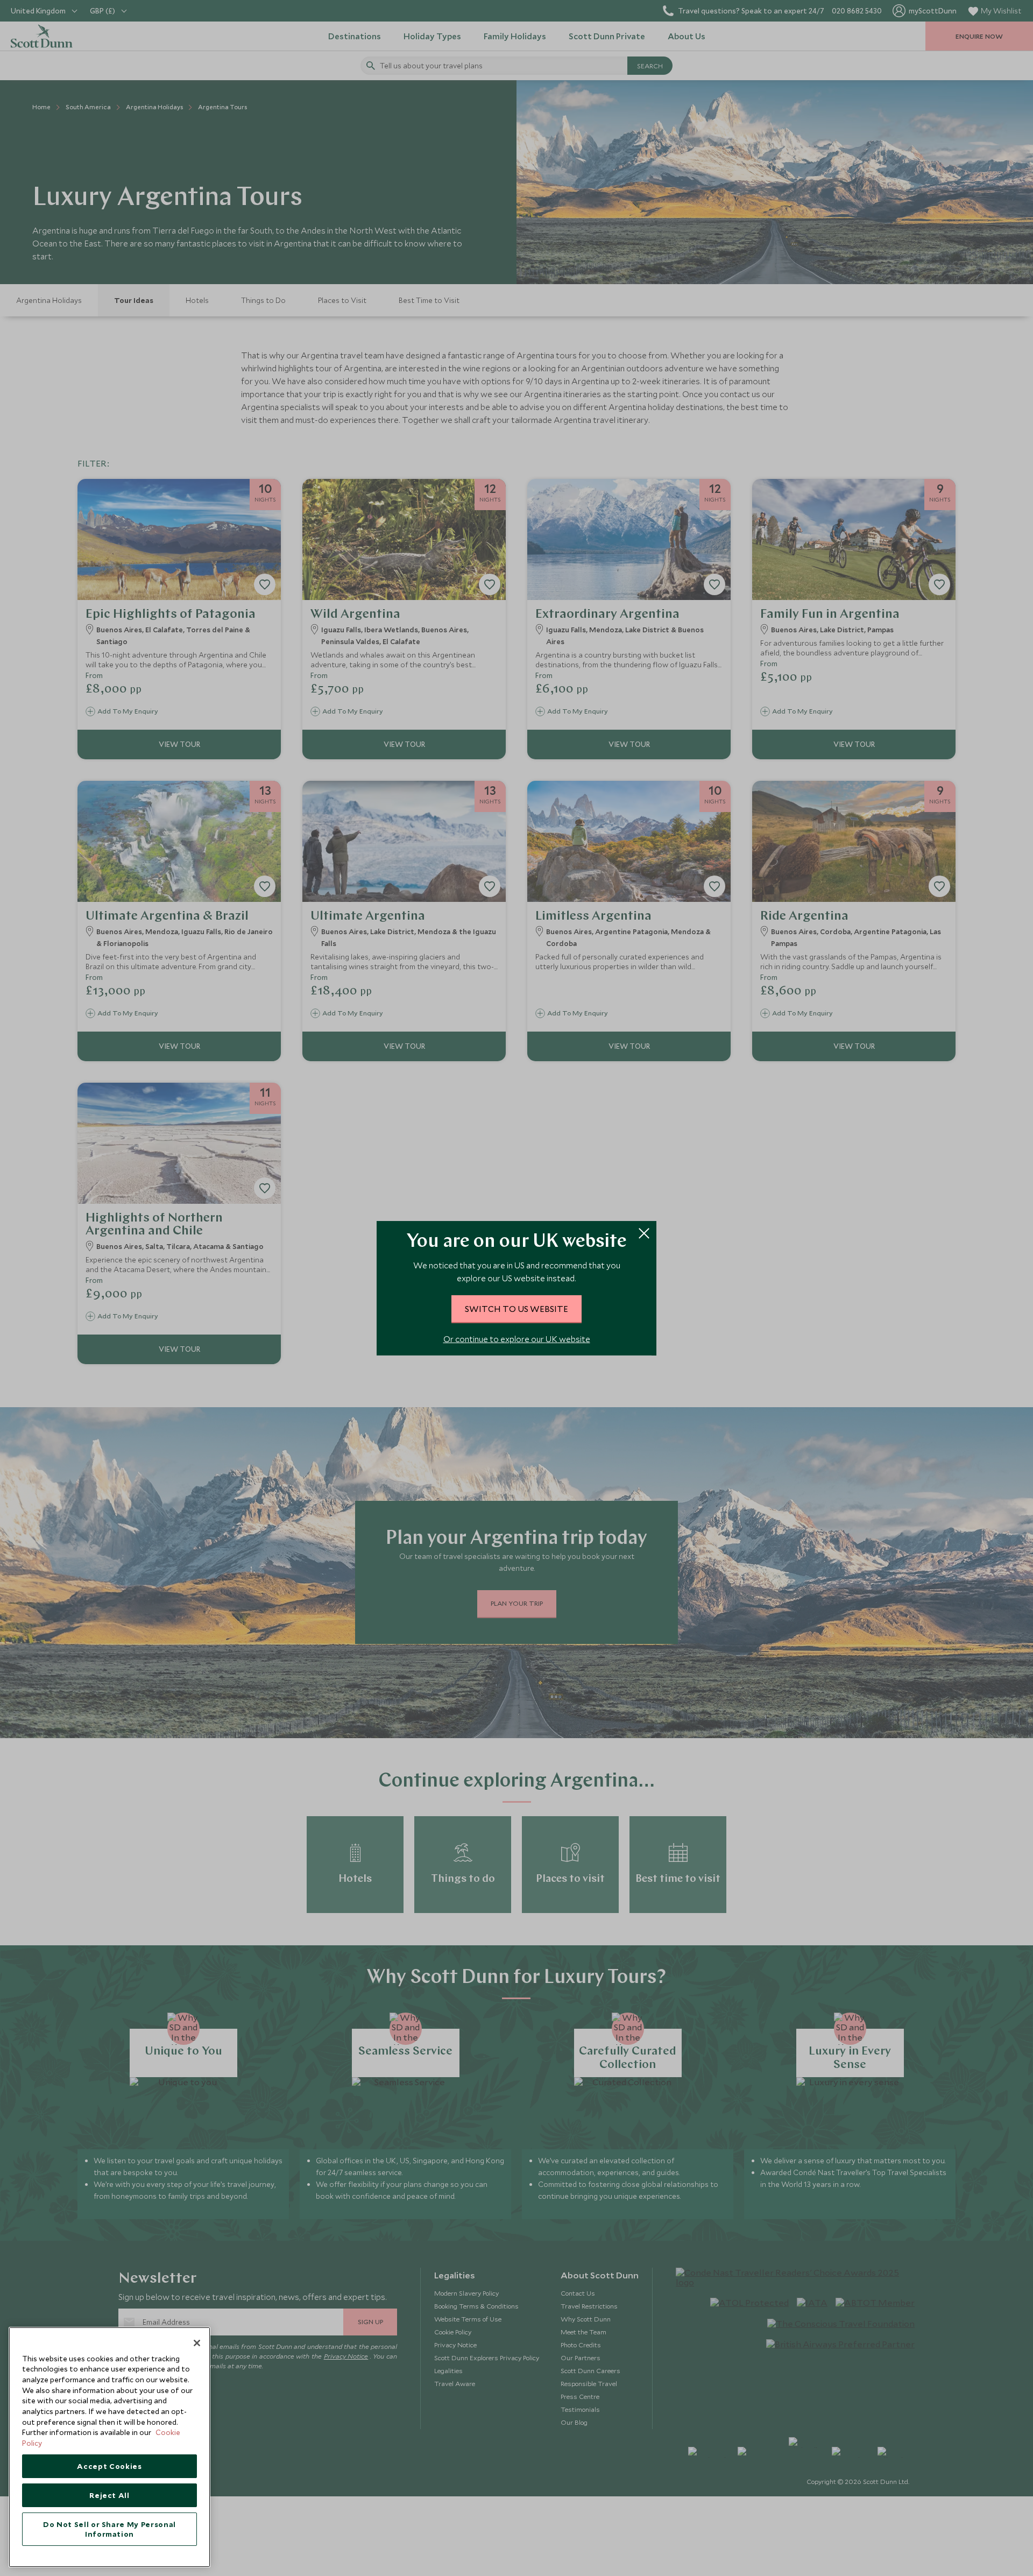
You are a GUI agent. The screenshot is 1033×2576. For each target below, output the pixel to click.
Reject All (109, 2495)
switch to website (516, 1309)
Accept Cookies (109, 2466)
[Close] (197, 2343)
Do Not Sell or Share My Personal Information (109, 2529)
